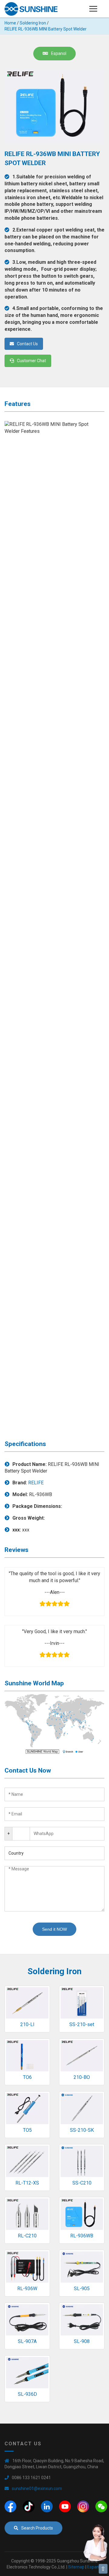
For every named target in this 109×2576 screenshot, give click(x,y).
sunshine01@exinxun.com (37, 2488)
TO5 (27, 2130)
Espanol (59, 53)
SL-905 (82, 2289)
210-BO (82, 2077)
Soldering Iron (33, 23)
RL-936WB (82, 2236)
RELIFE (36, 1483)
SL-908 (82, 2341)
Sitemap (76, 2567)
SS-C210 (82, 2183)
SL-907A (27, 2341)
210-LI (27, 2024)
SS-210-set (82, 2024)
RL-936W (27, 2289)
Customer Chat (31, 361)
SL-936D (27, 2394)
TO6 (27, 2077)
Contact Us (27, 344)
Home (10, 23)
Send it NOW (54, 1929)
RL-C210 (27, 2236)
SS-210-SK (82, 2130)
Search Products (37, 2528)
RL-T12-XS (27, 2183)
